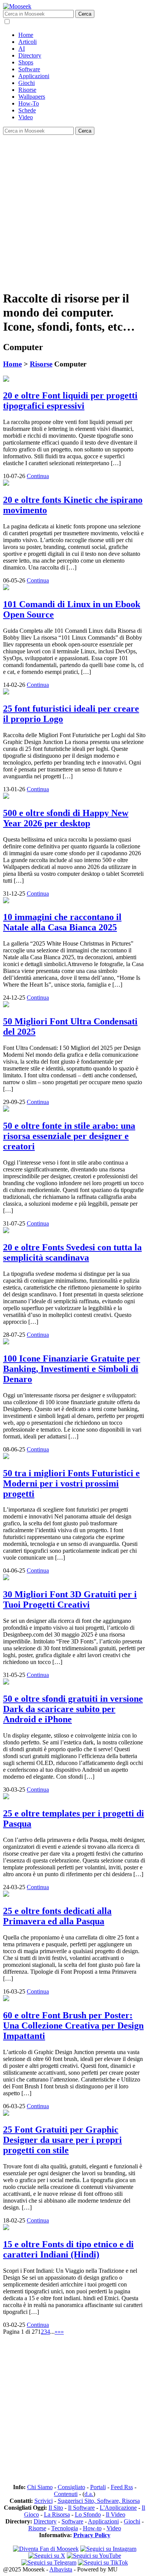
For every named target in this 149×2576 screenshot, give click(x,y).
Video (26, 117)
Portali (98, 2487)
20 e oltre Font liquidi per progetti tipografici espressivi (70, 401)
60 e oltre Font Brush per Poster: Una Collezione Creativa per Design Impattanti (73, 2026)
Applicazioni (34, 76)
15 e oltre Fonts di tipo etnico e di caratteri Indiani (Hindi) (68, 2249)
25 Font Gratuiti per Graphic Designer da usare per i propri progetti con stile (62, 2140)
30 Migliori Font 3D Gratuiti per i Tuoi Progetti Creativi (70, 1599)
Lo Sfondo (88, 2514)
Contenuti (66, 2494)
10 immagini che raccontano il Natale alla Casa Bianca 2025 (62, 922)
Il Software (81, 2508)
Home (26, 35)
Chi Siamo (40, 2487)
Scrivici (44, 2501)
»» (61, 2332)
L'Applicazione (118, 2508)
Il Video (116, 2514)
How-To (29, 103)
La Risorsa (57, 2514)
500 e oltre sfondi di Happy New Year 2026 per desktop (66, 818)
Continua (38, 476)
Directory (30, 55)
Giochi (27, 83)
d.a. (89, 2494)
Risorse (27, 90)
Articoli (28, 42)
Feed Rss (122, 2487)
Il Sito (56, 2508)
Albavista (61, 2569)
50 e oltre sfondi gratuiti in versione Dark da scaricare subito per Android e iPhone (73, 1709)
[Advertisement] (74, 209)
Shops (26, 62)
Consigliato (71, 2487)
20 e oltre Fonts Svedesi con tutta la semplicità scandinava (72, 1252)
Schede (27, 110)
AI (22, 49)
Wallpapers (32, 97)
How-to (92, 2528)
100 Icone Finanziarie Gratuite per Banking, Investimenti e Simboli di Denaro (72, 1369)
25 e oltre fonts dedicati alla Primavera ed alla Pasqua (57, 1916)
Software (29, 69)
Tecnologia (65, 2528)
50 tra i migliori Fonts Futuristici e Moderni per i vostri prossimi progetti (71, 1483)
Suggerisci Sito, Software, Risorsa (99, 2501)
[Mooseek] (17, 6)
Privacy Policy (92, 2535)
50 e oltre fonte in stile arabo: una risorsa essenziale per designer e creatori (69, 1136)
